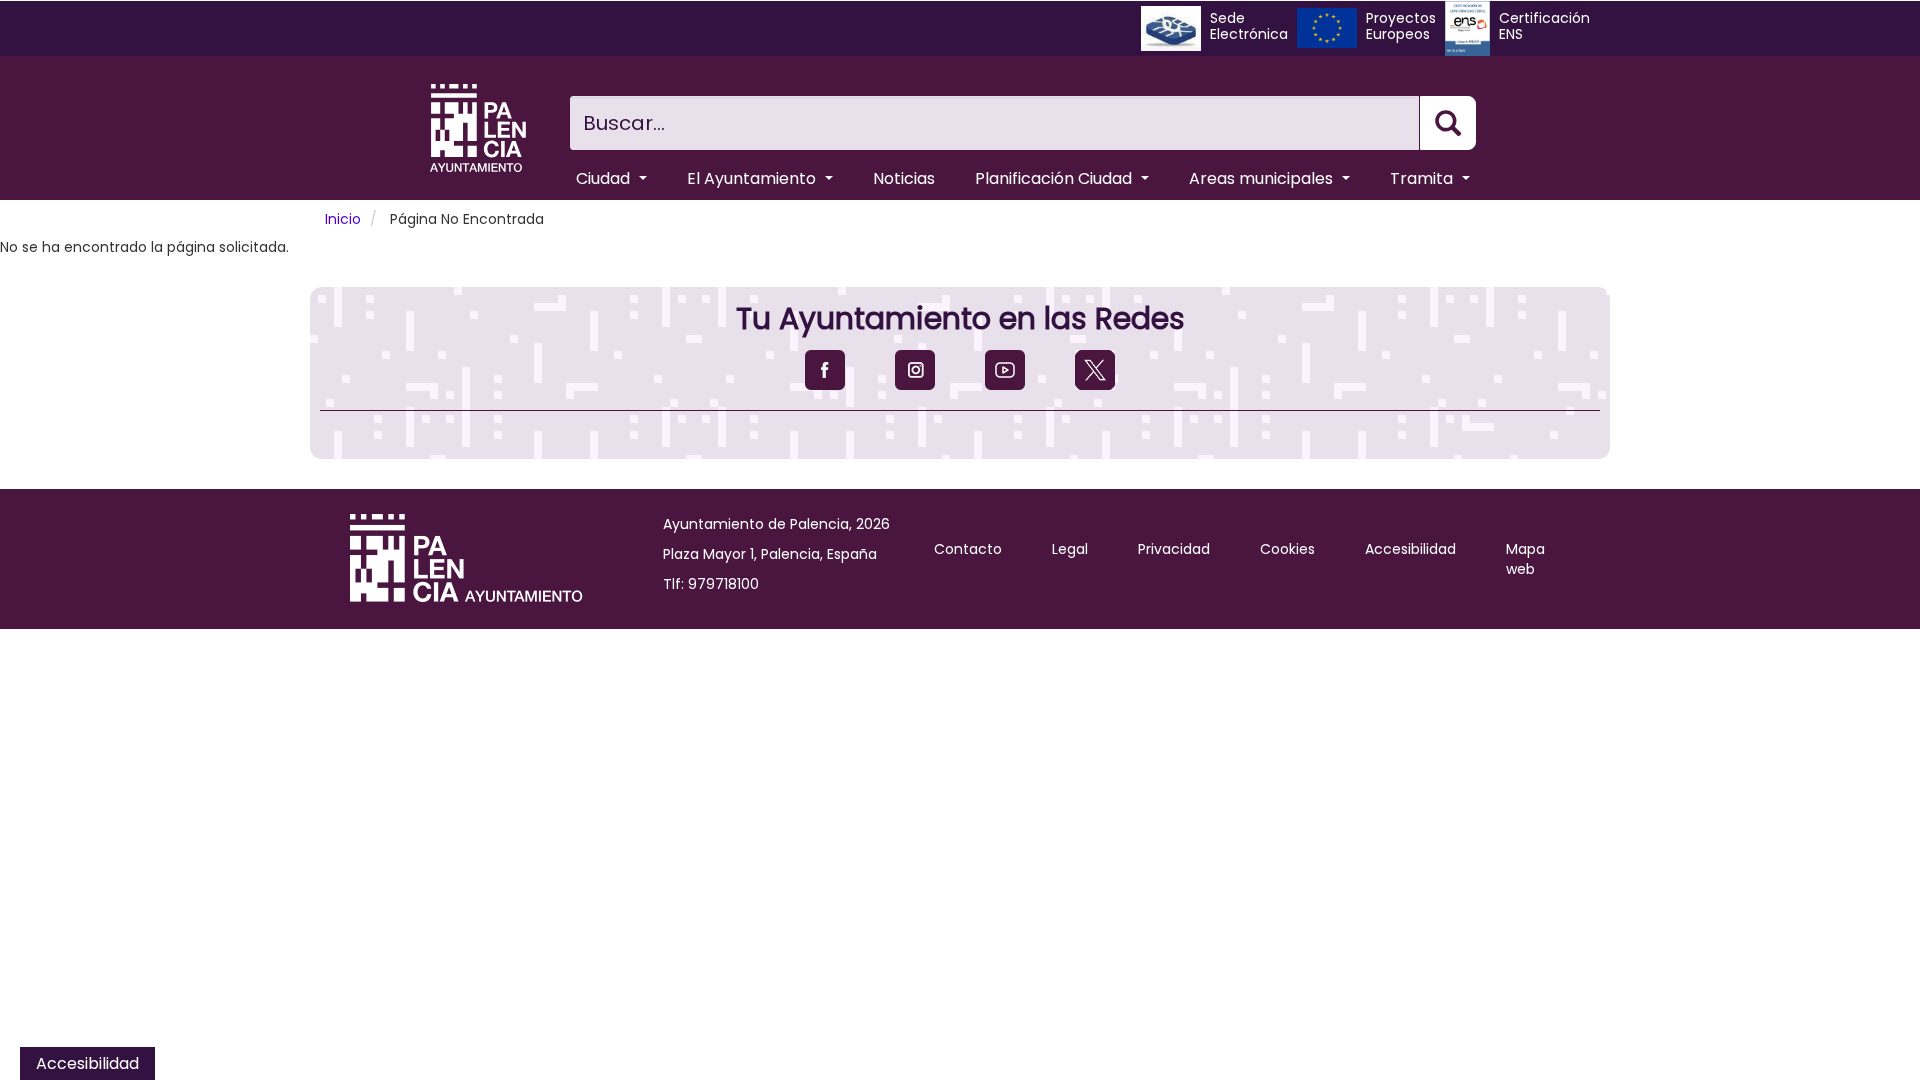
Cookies (1287, 549)
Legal (1070, 549)
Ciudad (605, 178)
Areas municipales (1263, 178)
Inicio (343, 219)
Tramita (1423, 178)
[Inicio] (478, 128)
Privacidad (1174, 549)
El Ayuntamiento (753, 178)
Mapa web (1525, 559)
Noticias (904, 178)
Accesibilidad (1410, 549)
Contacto (968, 549)
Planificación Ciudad (1055, 178)
